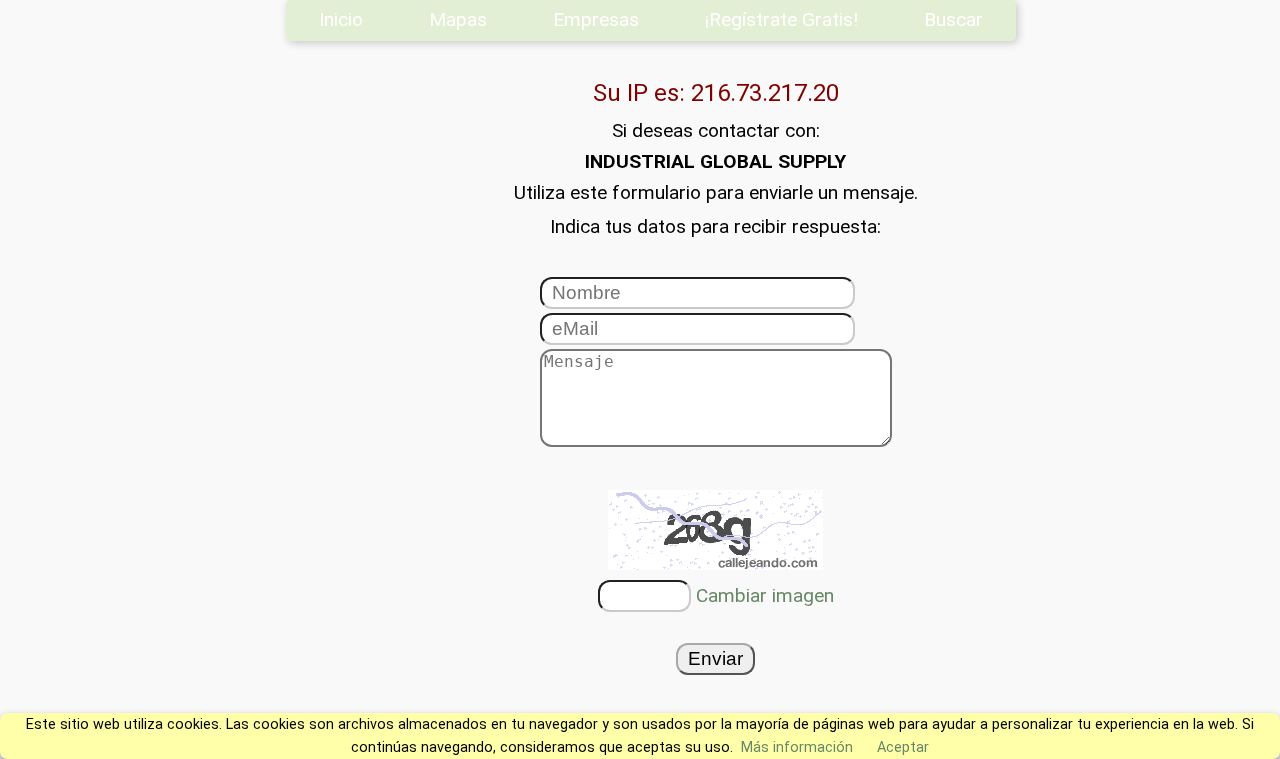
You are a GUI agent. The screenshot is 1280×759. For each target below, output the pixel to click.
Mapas (458, 19)
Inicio (341, 19)
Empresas (596, 19)
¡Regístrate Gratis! (781, 19)
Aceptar (903, 747)
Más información (797, 747)
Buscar (953, 19)
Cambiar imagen (765, 595)
